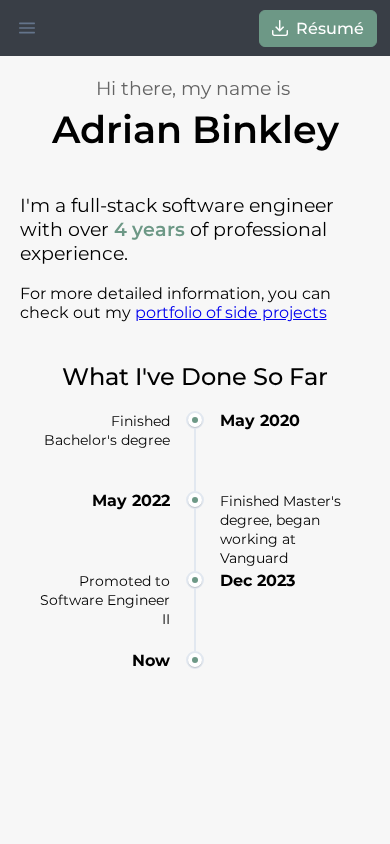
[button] (27, 28)
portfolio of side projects (231, 312)
